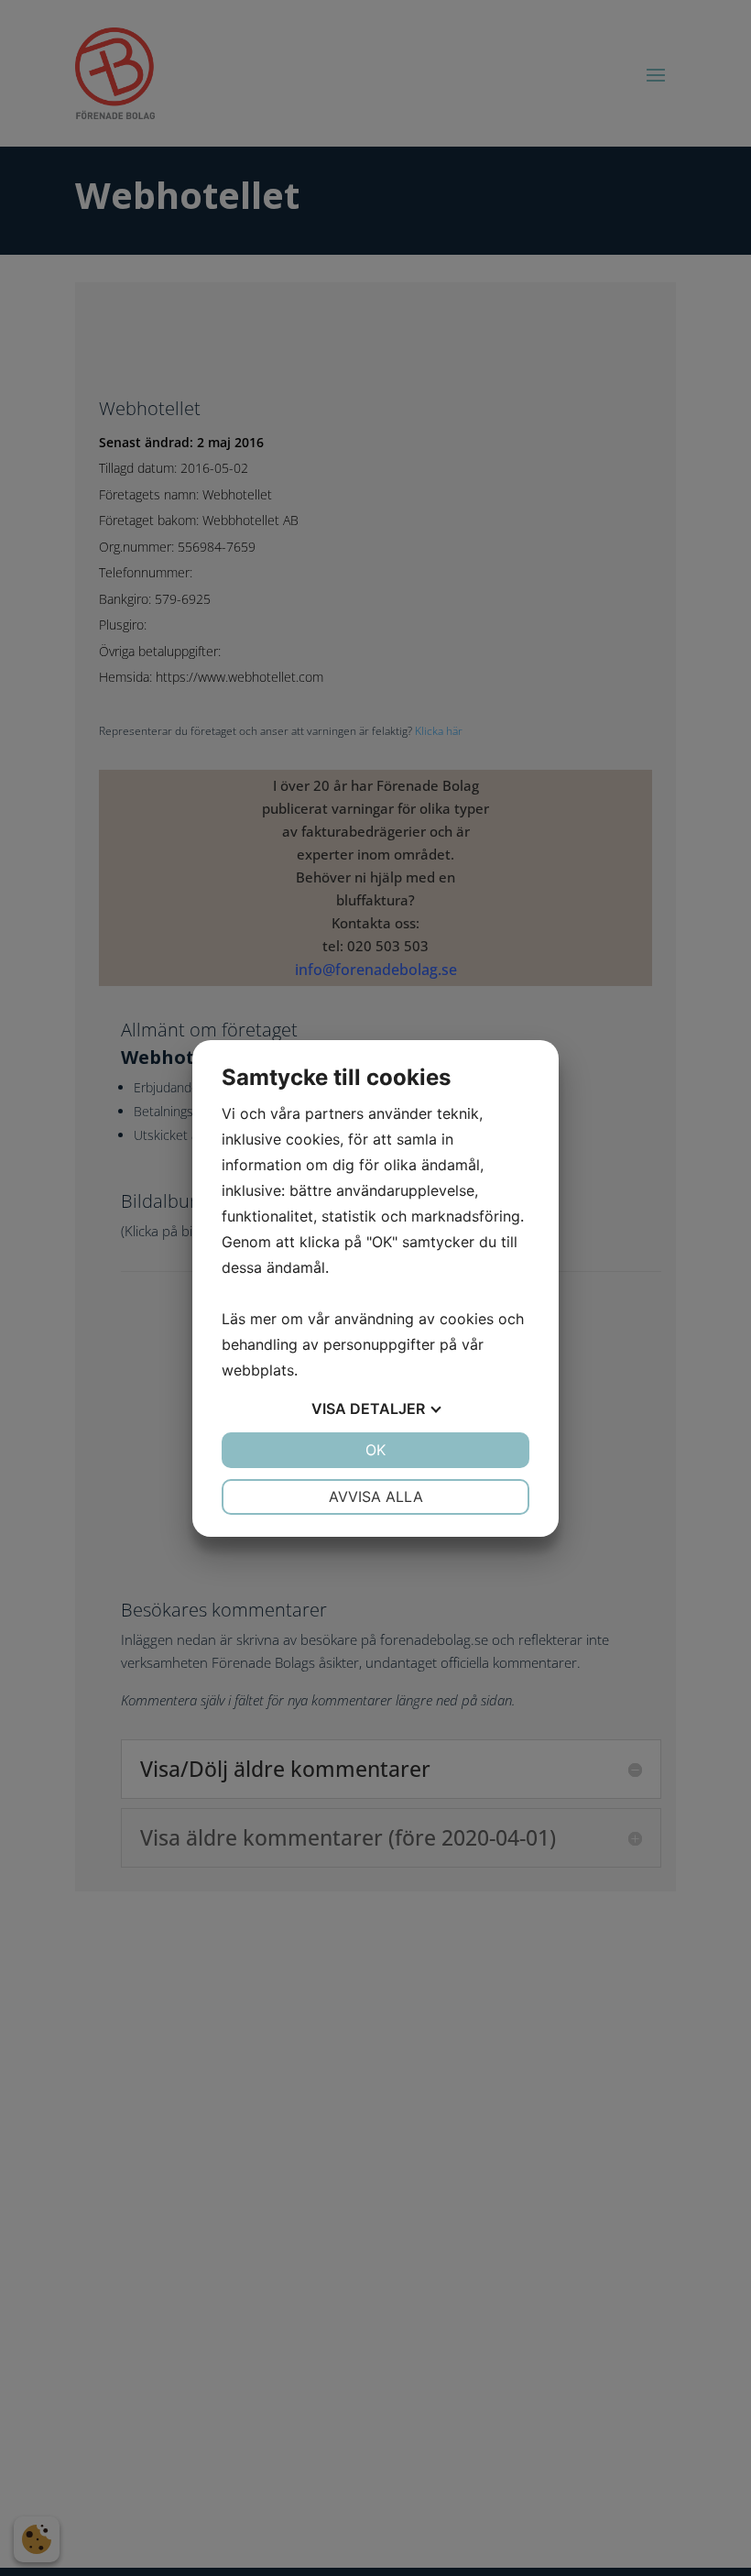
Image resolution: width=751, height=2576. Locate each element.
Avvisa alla (376, 1496)
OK (375, 1450)
